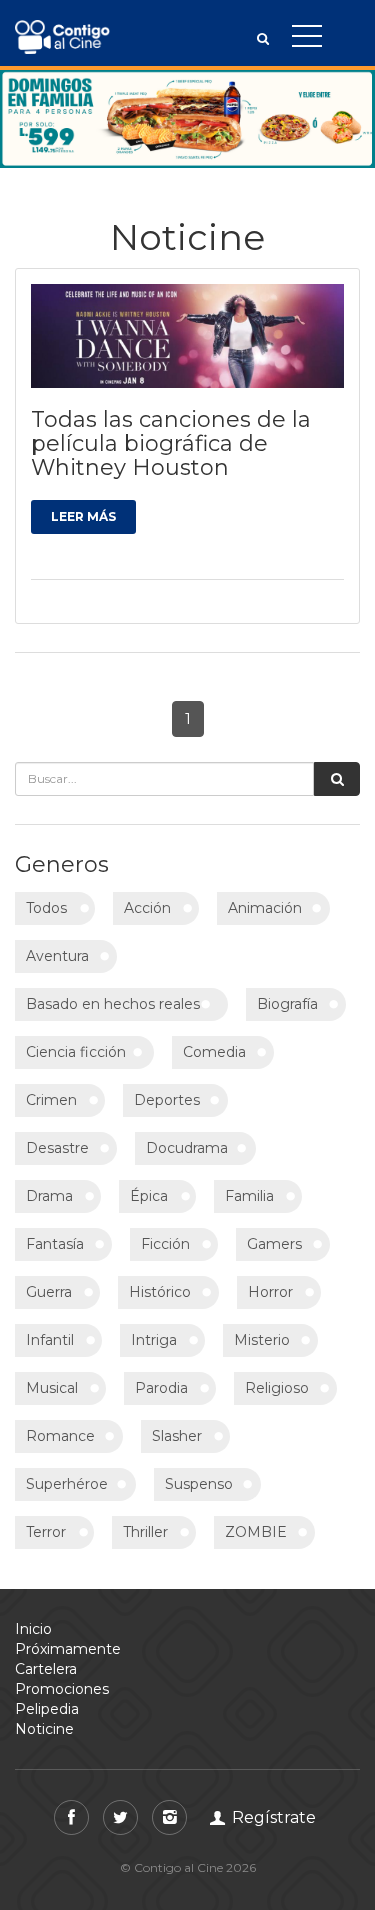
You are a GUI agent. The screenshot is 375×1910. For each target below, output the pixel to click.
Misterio (262, 1340)
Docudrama (187, 1148)
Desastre (57, 1148)
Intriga (154, 1340)
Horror (270, 1292)
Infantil (50, 1340)
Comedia (214, 1052)
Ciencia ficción (76, 1052)
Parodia (161, 1388)
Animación (265, 908)
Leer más (83, 516)
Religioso (277, 1388)
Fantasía (55, 1244)
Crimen (51, 1100)
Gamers (274, 1244)
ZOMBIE (256, 1532)
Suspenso (199, 1484)
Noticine (44, 1729)
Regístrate (272, 1817)
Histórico (160, 1292)
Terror (46, 1532)
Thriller (145, 1532)
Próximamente (68, 1649)
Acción (147, 908)
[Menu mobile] (307, 40)
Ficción (165, 1244)
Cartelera (46, 1669)
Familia (249, 1196)
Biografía (287, 1004)
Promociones (62, 1689)
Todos (46, 908)
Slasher (177, 1436)
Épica (149, 1196)
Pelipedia (47, 1709)
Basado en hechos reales (113, 1004)
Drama (49, 1196)
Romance (60, 1436)
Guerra (49, 1292)
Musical (52, 1388)
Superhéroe (67, 1484)
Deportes (167, 1100)
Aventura (57, 956)
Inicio (33, 1629)
